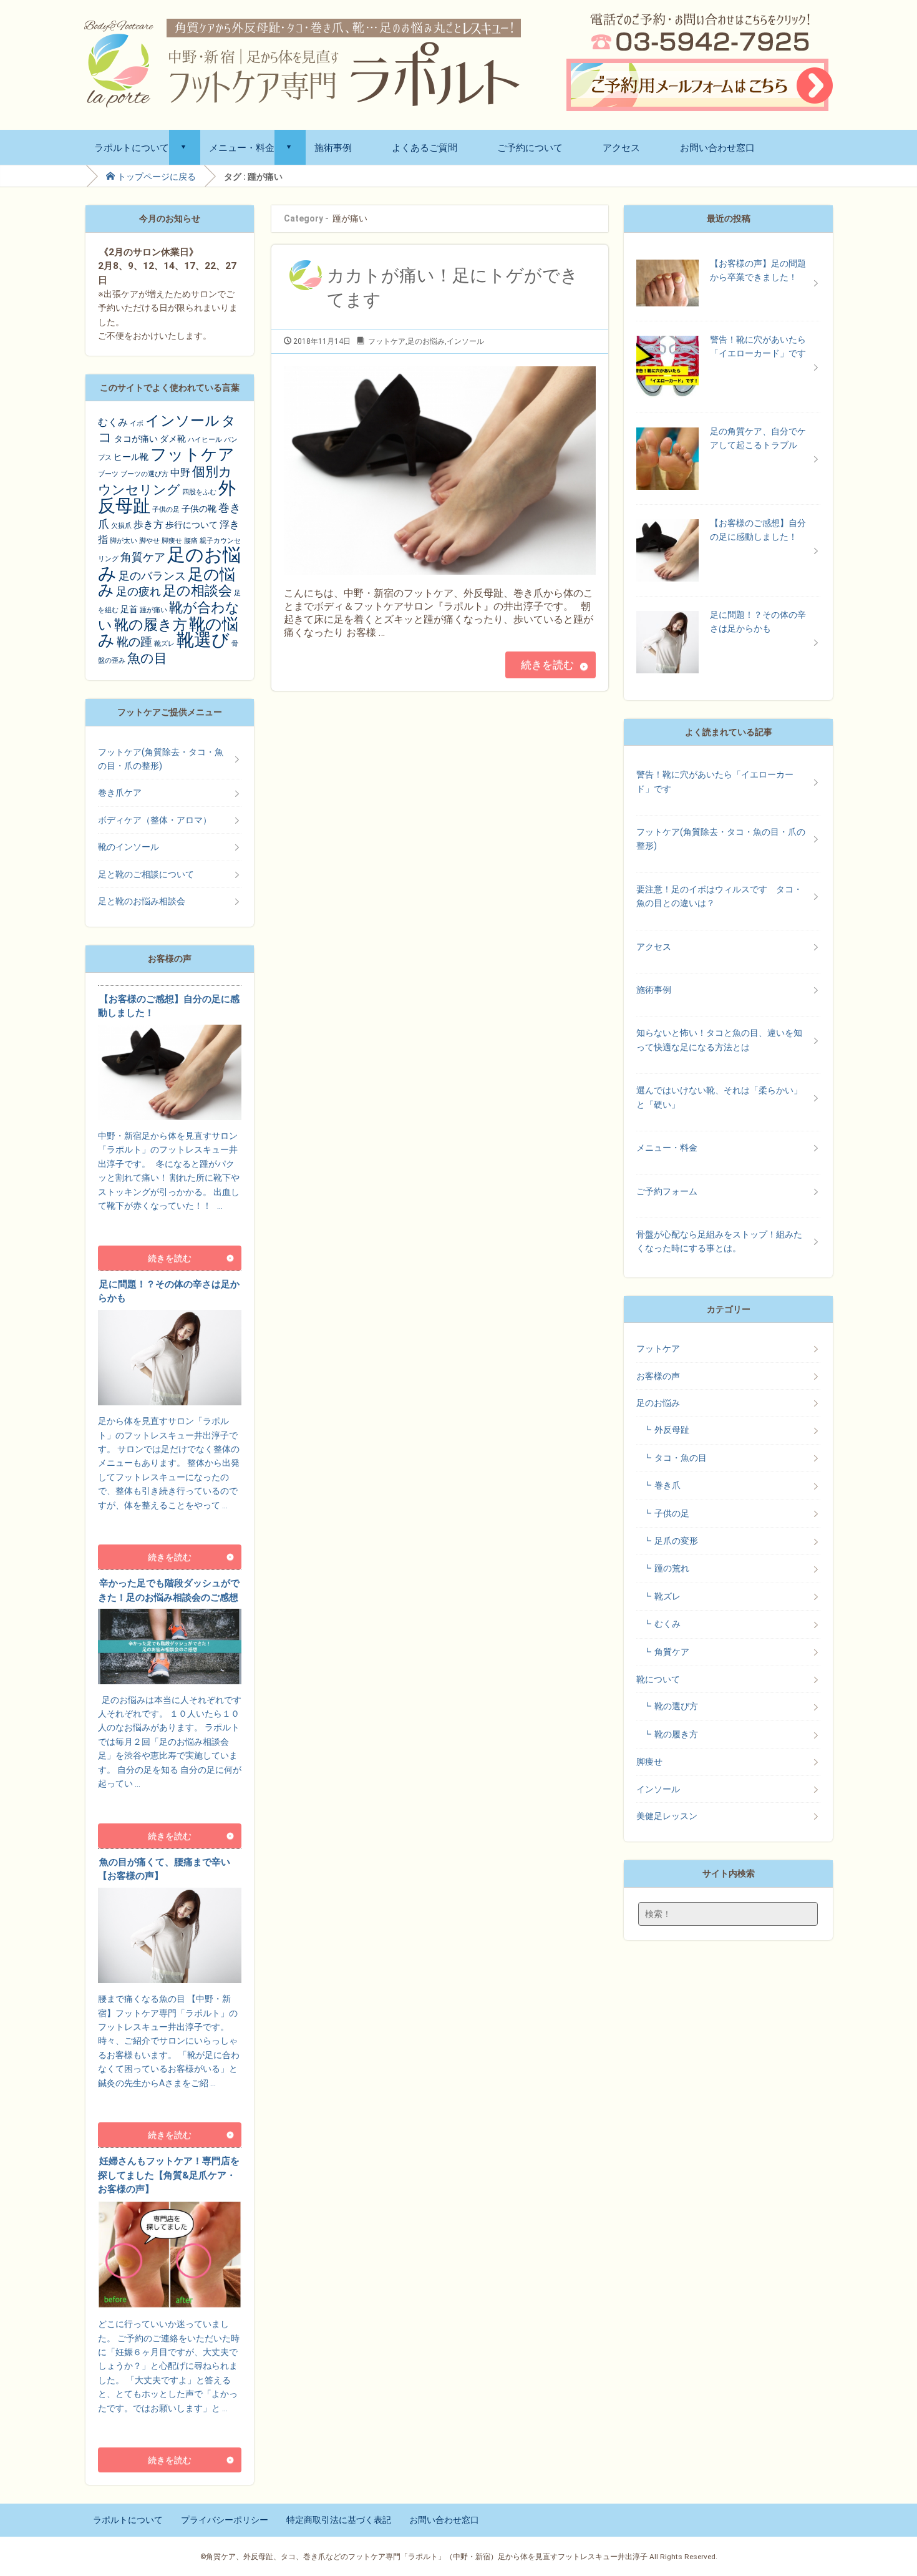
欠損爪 (121, 526)
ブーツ (108, 474)
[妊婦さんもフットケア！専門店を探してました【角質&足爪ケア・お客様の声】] (170, 2427)
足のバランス (152, 576)
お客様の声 (658, 1376)
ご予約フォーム (667, 1191)
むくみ (113, 422)
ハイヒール (205, 440)
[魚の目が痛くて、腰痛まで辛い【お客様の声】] (170, 2102)
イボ (137, 423)
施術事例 (333, 147)
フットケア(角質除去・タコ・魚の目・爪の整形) (161, 759)
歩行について (192, 525)
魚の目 (147, 658)
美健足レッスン (667, 1816)
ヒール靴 (131, 457)
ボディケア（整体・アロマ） (155, 820)
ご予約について (530, 147)
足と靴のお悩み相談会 (142, 901)
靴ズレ (164, 644)
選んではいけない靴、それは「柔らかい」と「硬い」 (719, 1097)
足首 (129, 609)
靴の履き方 (151, 625)
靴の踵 (134, 642)
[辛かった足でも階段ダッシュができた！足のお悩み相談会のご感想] (170, 1803)
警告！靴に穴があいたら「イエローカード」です (715, 781)
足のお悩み (426, 341)
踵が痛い (153, 610)
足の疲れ (138, 591)
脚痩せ (172, 541)
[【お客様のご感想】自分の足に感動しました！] (170, 1226)
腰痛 (191, 541)
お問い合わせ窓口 (717, 147)
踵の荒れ (672, 1568)
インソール (465, 341)
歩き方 (148, 524)
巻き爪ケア (120, 793)
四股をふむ (199, 492)
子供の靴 (199, 509)
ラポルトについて (132, 147)
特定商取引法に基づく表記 (339, 2520)
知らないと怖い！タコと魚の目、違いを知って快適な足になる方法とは (719, 1040)
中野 (180, 473)
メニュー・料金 (242, 147)
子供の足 (166, 510)
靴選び (203, 640)
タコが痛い (136, 439)
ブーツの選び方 (144, 474)
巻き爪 (667, 1485)
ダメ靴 (173, 439)
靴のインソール (129, 847)
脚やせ (149, 541)
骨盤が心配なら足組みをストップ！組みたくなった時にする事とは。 (719, 1241)
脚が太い (124, 541)
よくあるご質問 (425, 147)
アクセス (621, 147)
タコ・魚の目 (681, 1458)
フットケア (387, 341)
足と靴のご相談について (146, 874)
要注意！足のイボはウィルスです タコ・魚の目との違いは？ (719, 896)
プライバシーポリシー (225, 2520)
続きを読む (547, 665)
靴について (658, 1679)
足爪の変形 (676, 1541)
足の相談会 (197, 591)
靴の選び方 (676, 1706)
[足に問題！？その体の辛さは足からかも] (170, 1525)
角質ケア (143, 557)
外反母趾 (672, 1430)
